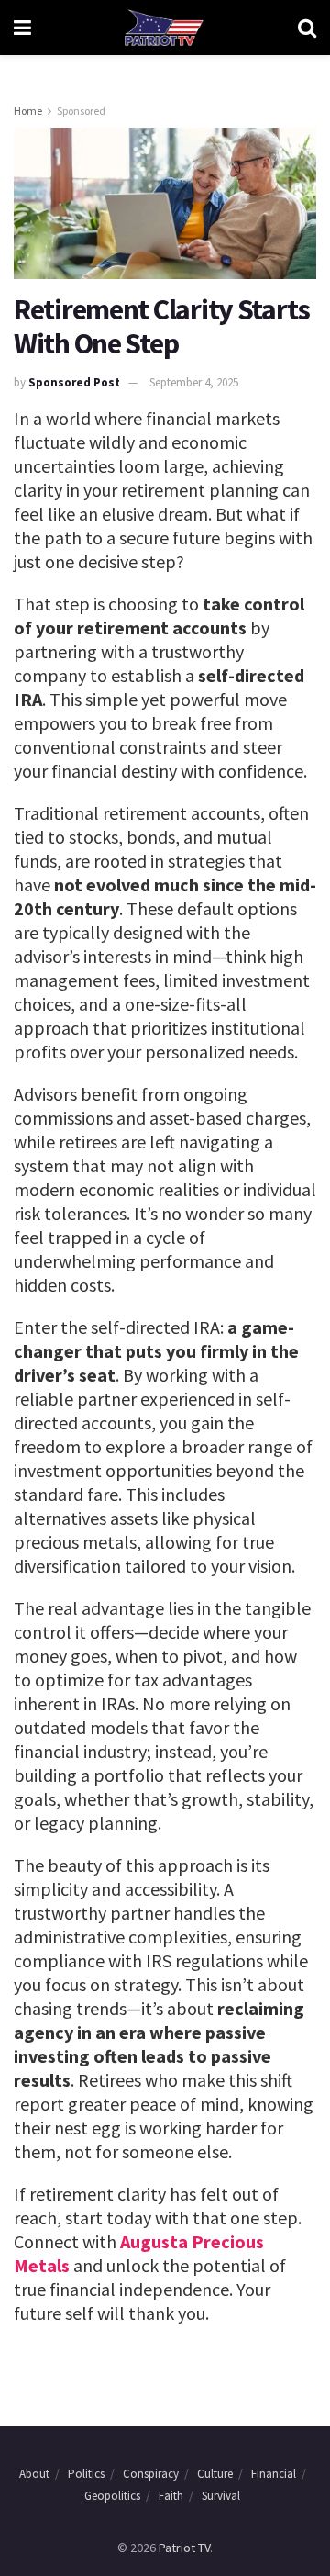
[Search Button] (307, 28)
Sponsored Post (74, 382)
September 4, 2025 (194, 382)
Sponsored (81, 111)
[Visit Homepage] (164, 28)
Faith (171, 2496)
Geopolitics (112, 2496)
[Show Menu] (22, 28)
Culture (215, 2474)
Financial (274, 2474)
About (34, 2474)
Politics (86, 2474)
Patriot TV (184, 2548)
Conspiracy (151, 2474)
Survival (221, 2496)
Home (28, 111)
